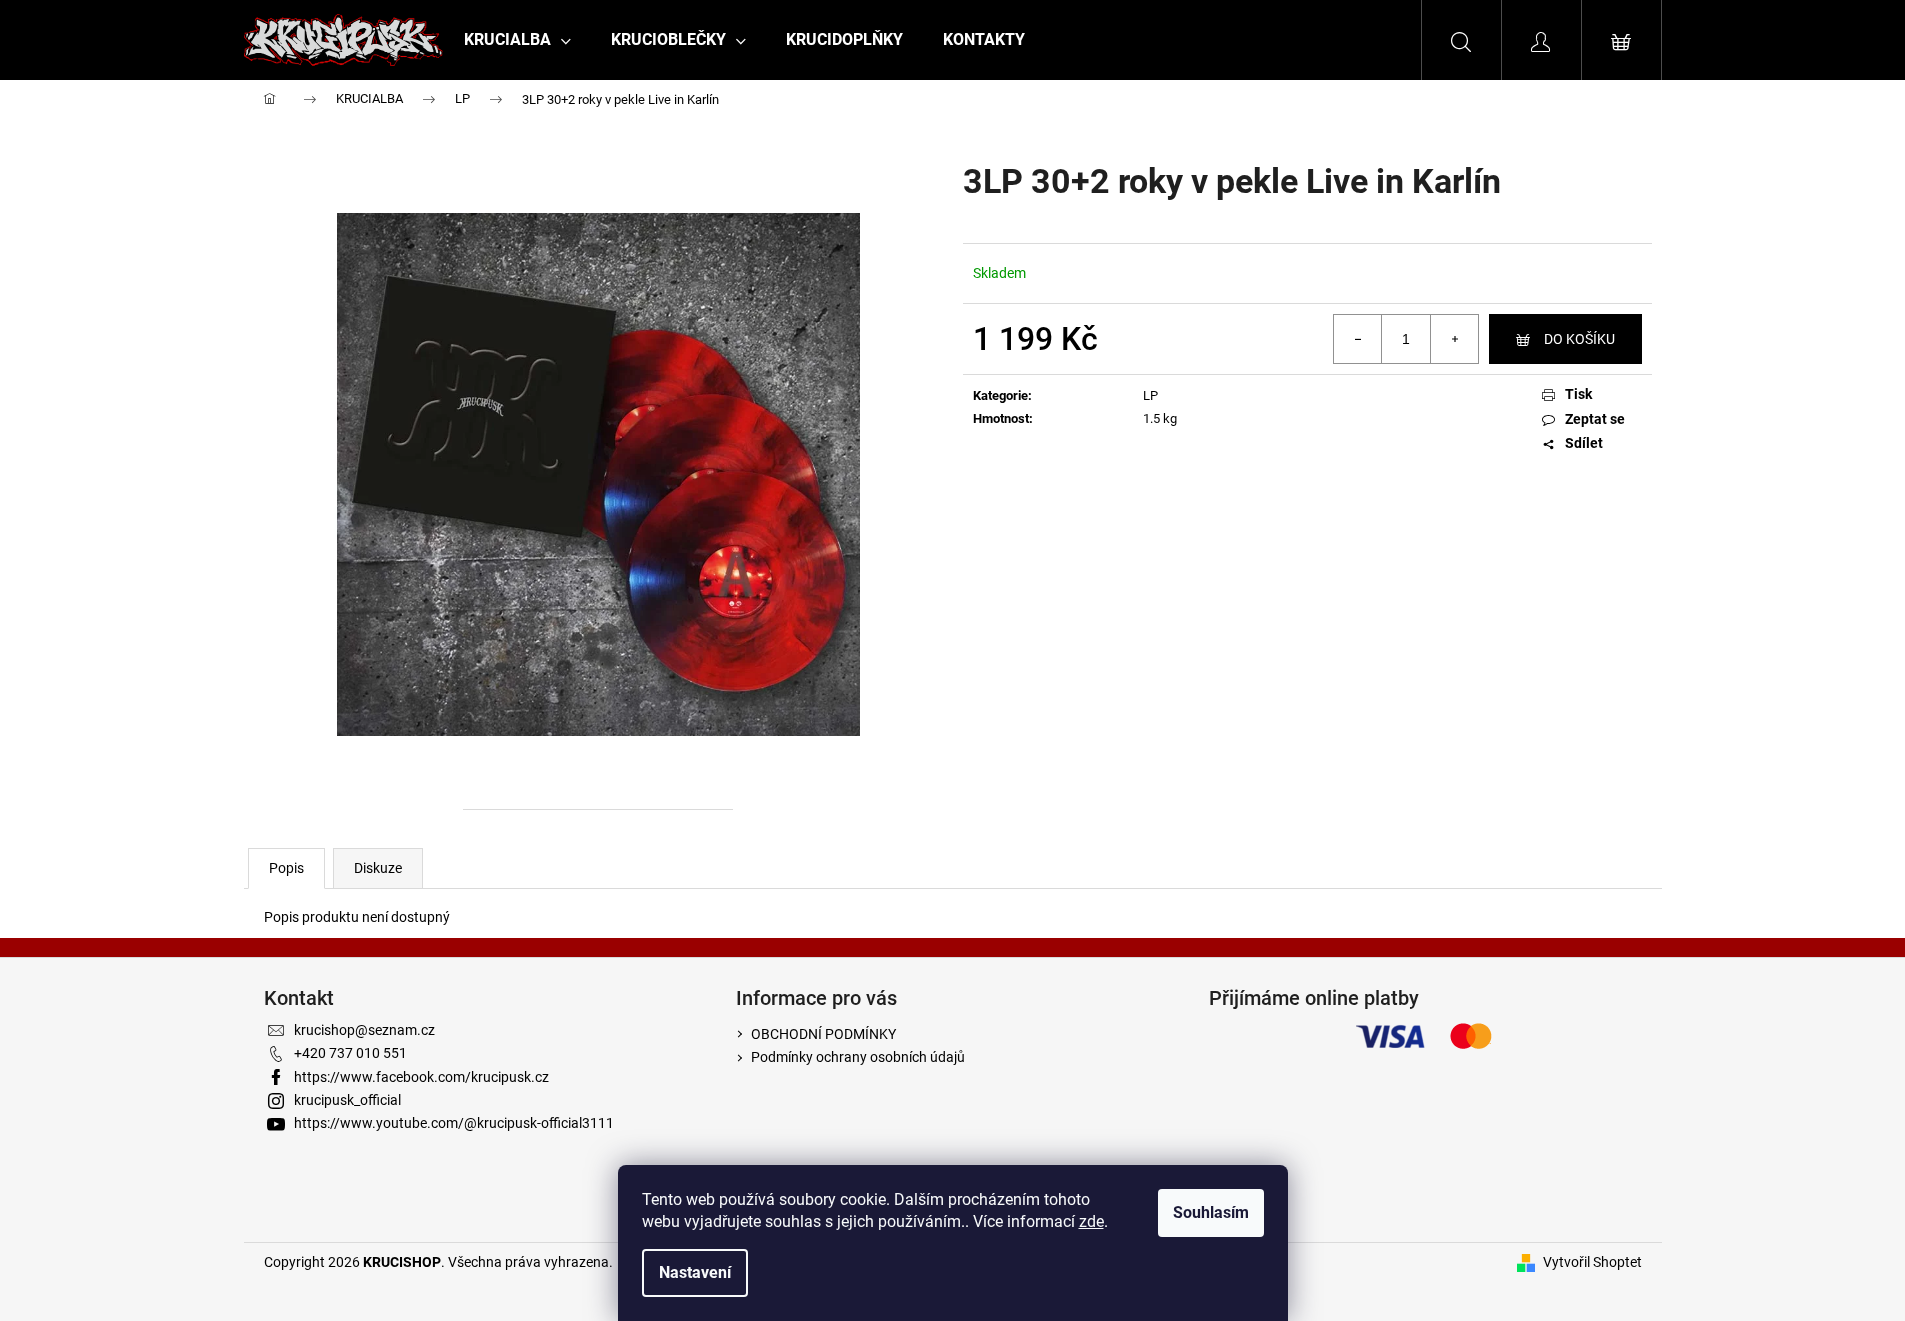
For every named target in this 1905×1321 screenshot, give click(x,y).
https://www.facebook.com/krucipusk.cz (421, 1077)
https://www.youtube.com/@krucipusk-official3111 (454, 1123)
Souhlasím (1211, 1212)
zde (1091, 1221)
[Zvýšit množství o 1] (1454, 339)
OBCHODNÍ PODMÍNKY (823, 1034)
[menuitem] (517, 40)
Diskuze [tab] (378, 868)
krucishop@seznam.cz (364, 1030)
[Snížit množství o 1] (1358, 339)
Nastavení (695, 1272)
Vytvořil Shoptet (1592, 1262)
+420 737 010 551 (350, 1053)
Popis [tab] (286, 868)
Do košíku (1579, 339)
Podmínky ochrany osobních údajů (858, 1057)
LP (1150, 395)
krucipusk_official (347, 1100)
